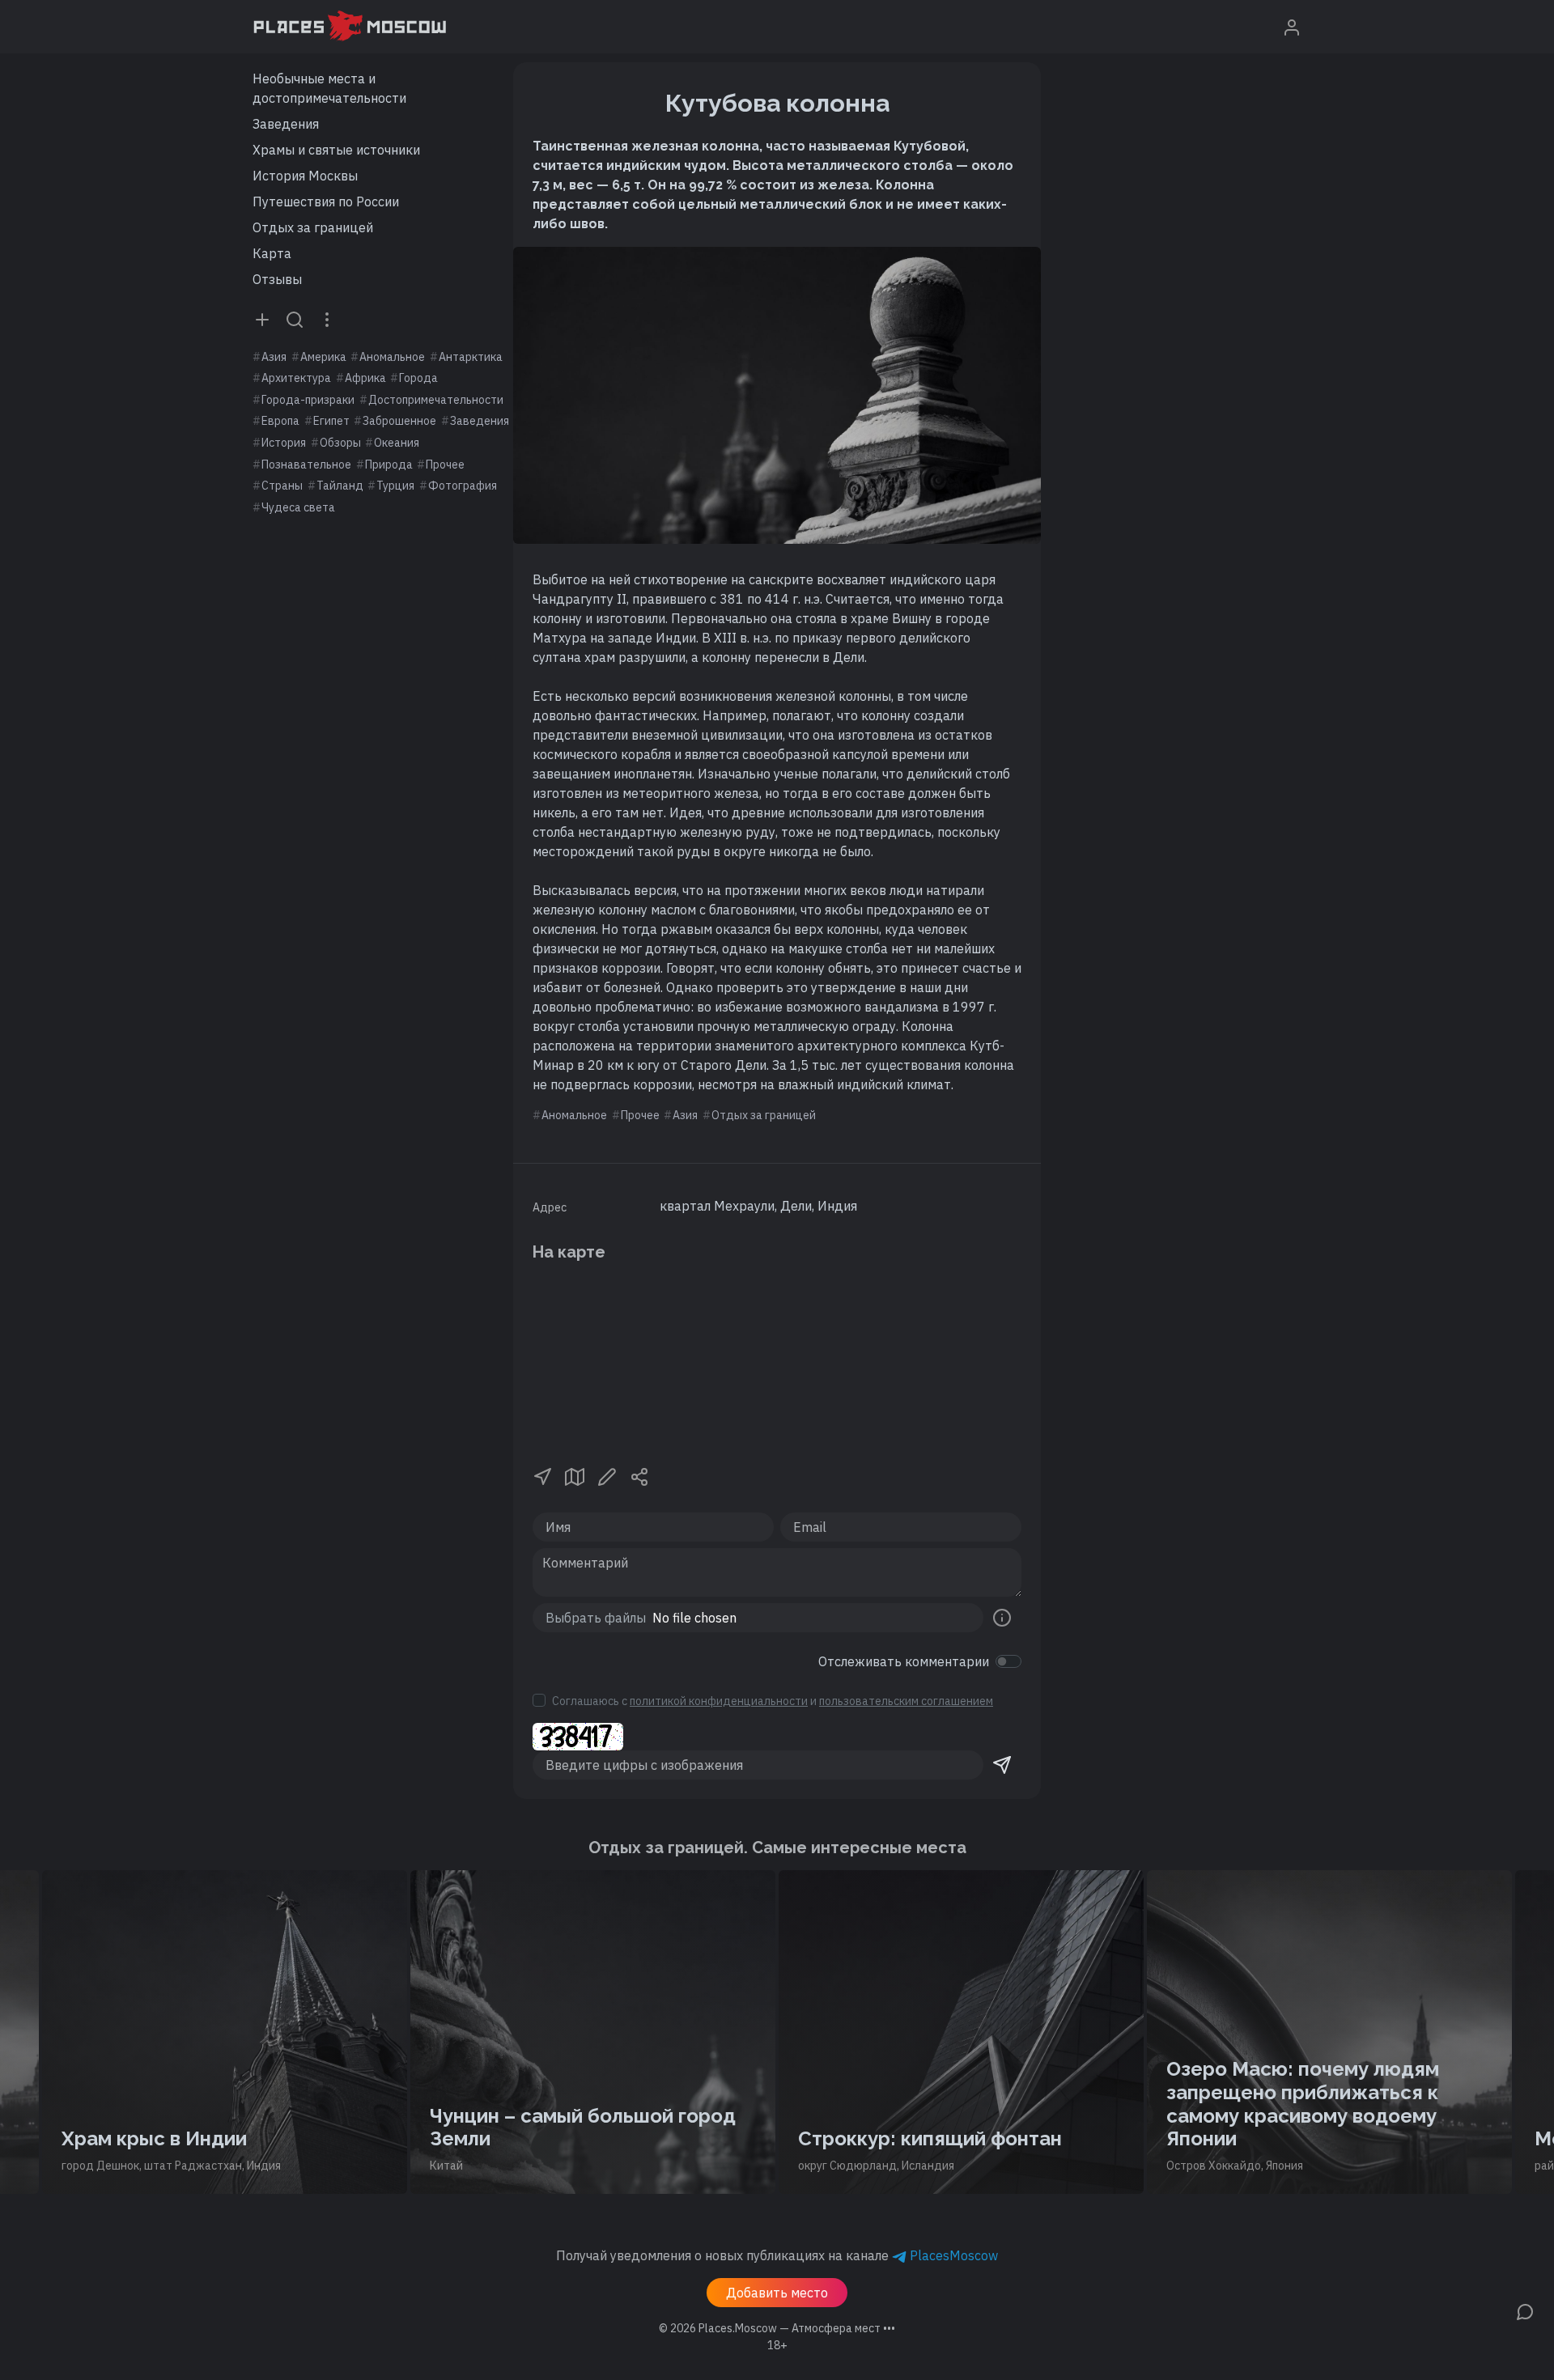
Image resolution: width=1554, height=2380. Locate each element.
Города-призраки (308, 400)
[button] (542, 1475)
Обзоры (340, 443)
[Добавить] (262, 319)
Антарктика (471, 357)
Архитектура (296, 378)
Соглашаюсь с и (773, 1701)
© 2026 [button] (777, 2328)
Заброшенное (399, 421)
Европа (280, 421)
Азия (274, 357)
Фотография (463, 486)
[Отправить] (1002, 1765)
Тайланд (340, 486)
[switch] (1008, 1661)
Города (418, 378)
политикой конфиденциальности (719, 1701)
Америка (323, 357)
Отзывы (277, 279)
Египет (331, 421)
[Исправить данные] (607, 1475)
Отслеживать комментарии (904, 1661)
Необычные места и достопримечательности (329, 88)
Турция (395, 486)
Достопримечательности (436, 400)
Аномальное (392, 357)
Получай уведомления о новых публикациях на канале (777, 2255)
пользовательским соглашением (906, 1701)
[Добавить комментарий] (1525, 2310)
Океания (397, 443)
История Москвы (305, 176)
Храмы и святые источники (336, 150)
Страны (282, 486)
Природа (389, 465)
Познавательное (306, 465)
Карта (272, 253)
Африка (365, 378)
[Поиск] (295, 319)
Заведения (286, 124)
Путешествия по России (326, 202)
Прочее (445, 465)
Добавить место (777, 2293)
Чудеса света (298, 507)
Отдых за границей (313, 227)
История (284, 443)
